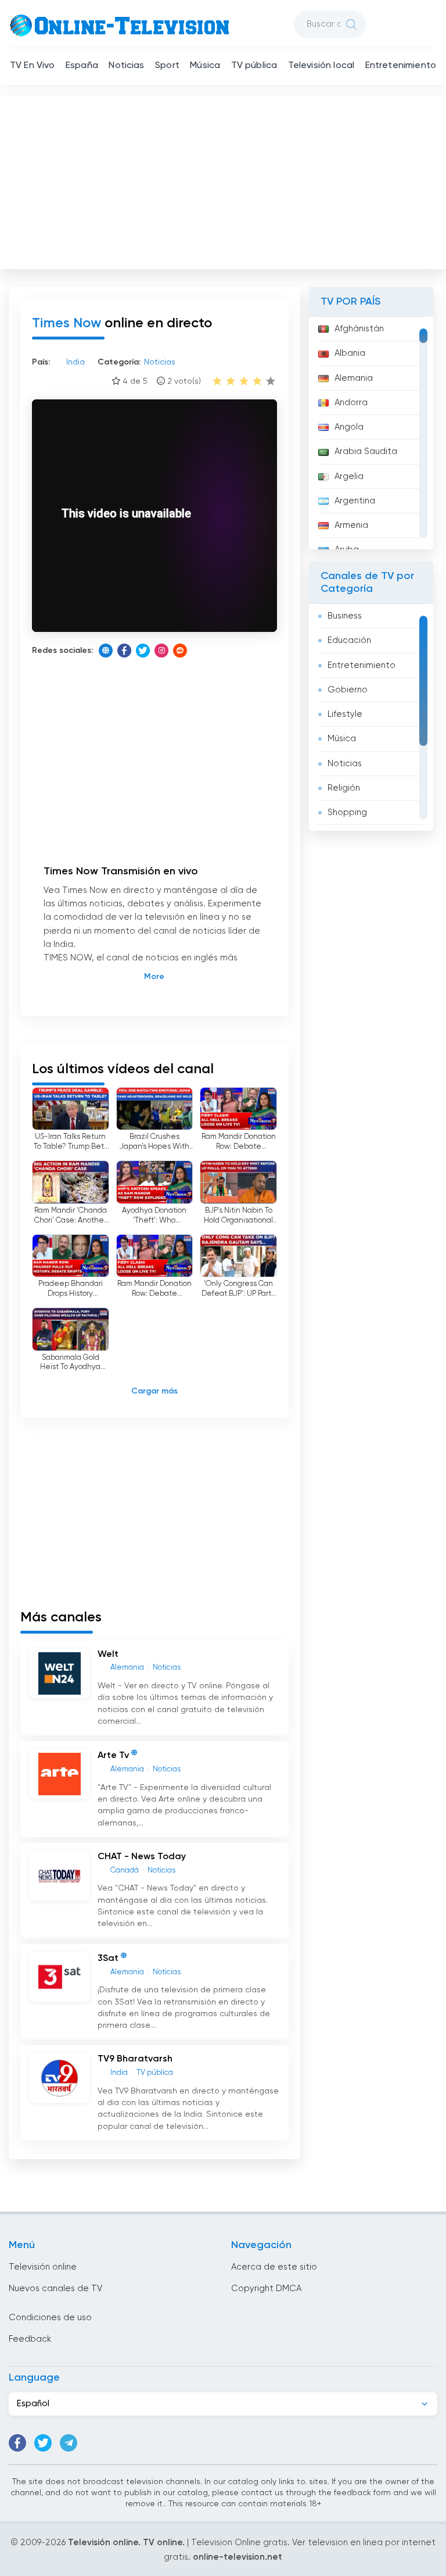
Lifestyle (345, 714)
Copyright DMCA (266, 2289)
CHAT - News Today (142, 1857)
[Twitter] (143, 651)
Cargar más (154, 1391)
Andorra (351, 403)
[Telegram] (69, 2443)
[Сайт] (106, 651)
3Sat (108, 1959)
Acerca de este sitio (274, 2267)
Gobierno (348, 690)
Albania (350, 353)
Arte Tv (113, 1756)
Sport (167, 66)
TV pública (254, 66)
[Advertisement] (224, 180)
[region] (371, 433)
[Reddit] (180, 651)
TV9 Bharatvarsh (135, 2059)
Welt (108, 1655)
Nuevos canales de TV (55, 2289)
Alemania (354, 378)
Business (345, 616)
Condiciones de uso (50, 2318)
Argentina (355, 501)
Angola (349, 427)
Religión (344, 788)
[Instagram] (161, 651)
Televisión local (321, 66)
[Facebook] (124, 651)
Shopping (347, 812)
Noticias (126, 66)
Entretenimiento (401, 66)
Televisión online (43, 2267)
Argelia (349, 476)
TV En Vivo (33, 66)
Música (205, 66)
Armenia (351, 525)
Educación (349, 640)
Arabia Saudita (366, 451)
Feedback (30, 2339)
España (82, 66)
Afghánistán (359, 329)
